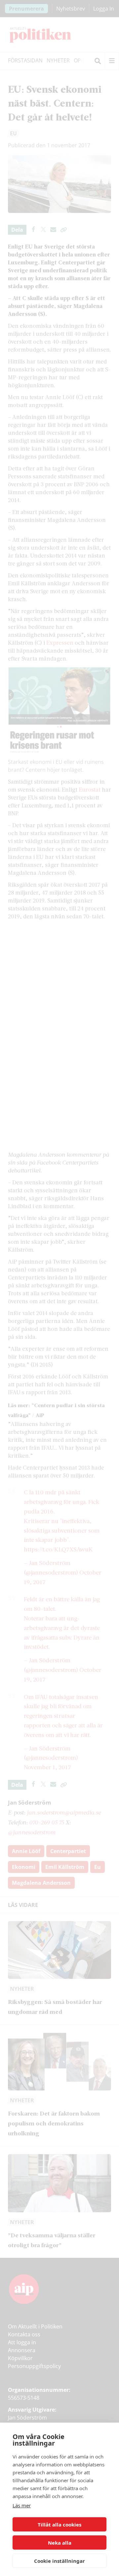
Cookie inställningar (59, 2561)
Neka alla (60, 2543)
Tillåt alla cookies (59, 2525)
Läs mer (22, 2505)
